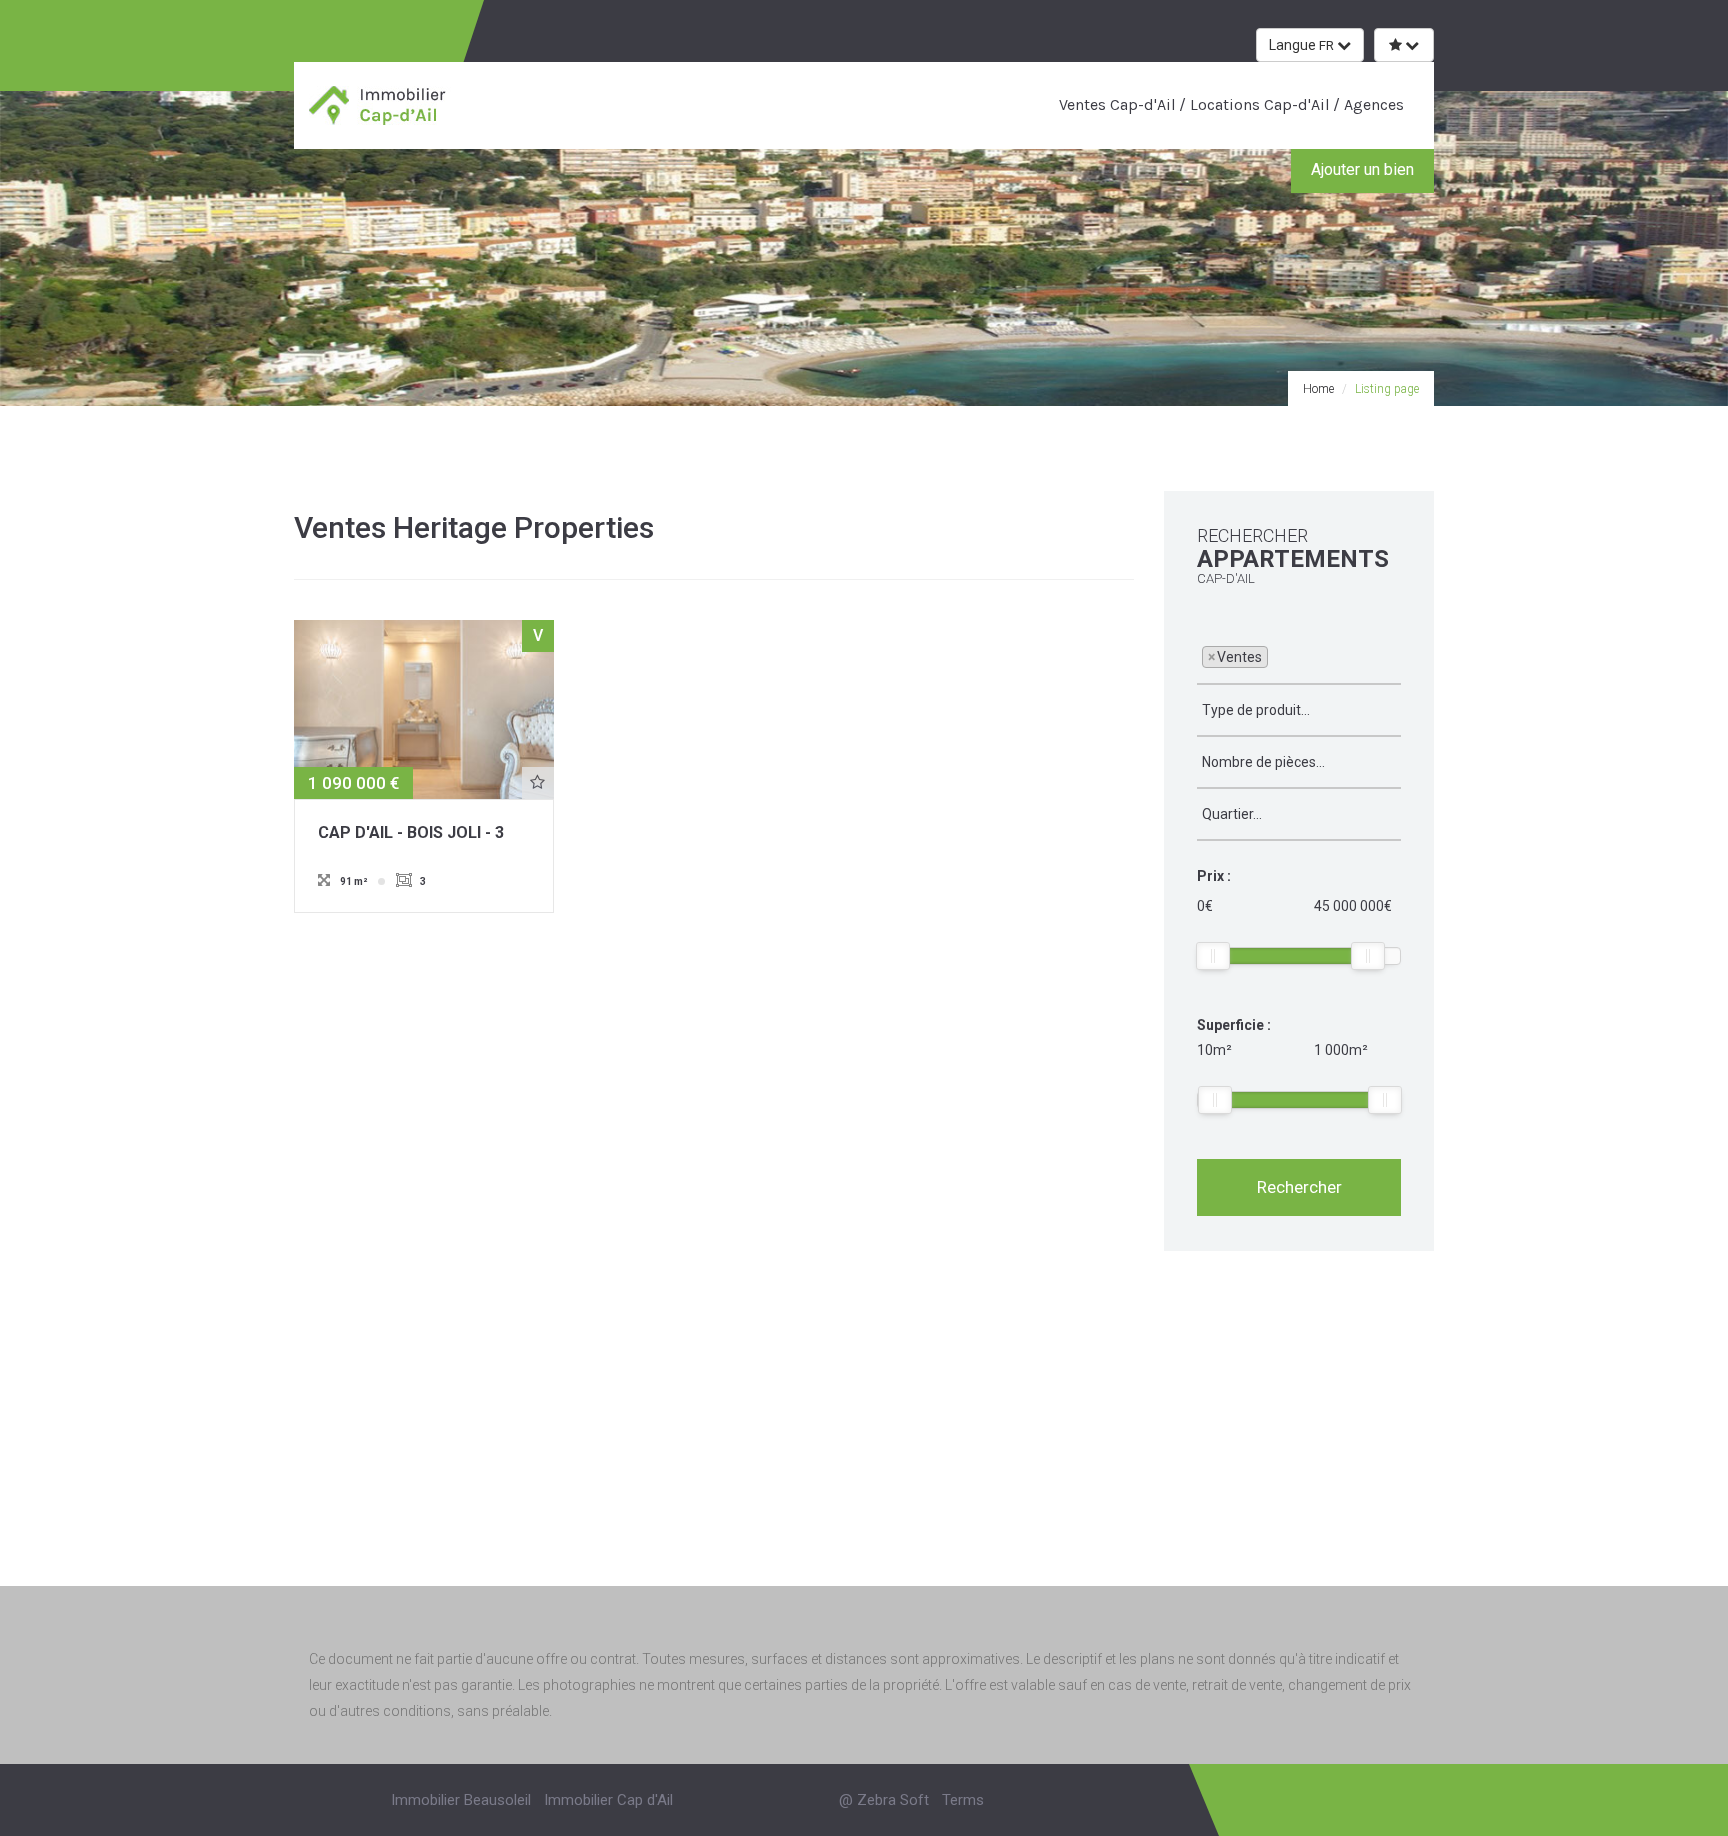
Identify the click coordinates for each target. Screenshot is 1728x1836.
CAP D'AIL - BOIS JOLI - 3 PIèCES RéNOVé (411, 834)
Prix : (1214, 876)
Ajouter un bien (1362, 169)
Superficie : (1234, 1025)
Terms (963, 1800)
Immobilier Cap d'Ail (608, 1800)
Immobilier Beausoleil (461, 1800)
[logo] (380, 104)
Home (1318, 389)
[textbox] (1278, 656)
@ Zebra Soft (884, 1800)
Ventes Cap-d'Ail (1117, 104)
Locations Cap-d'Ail (1258, 104)
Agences (1372, 104)
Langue (1301, 45)
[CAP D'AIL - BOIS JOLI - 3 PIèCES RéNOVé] (424, 708)
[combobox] (1299, 658)
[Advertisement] (864, 1441)
